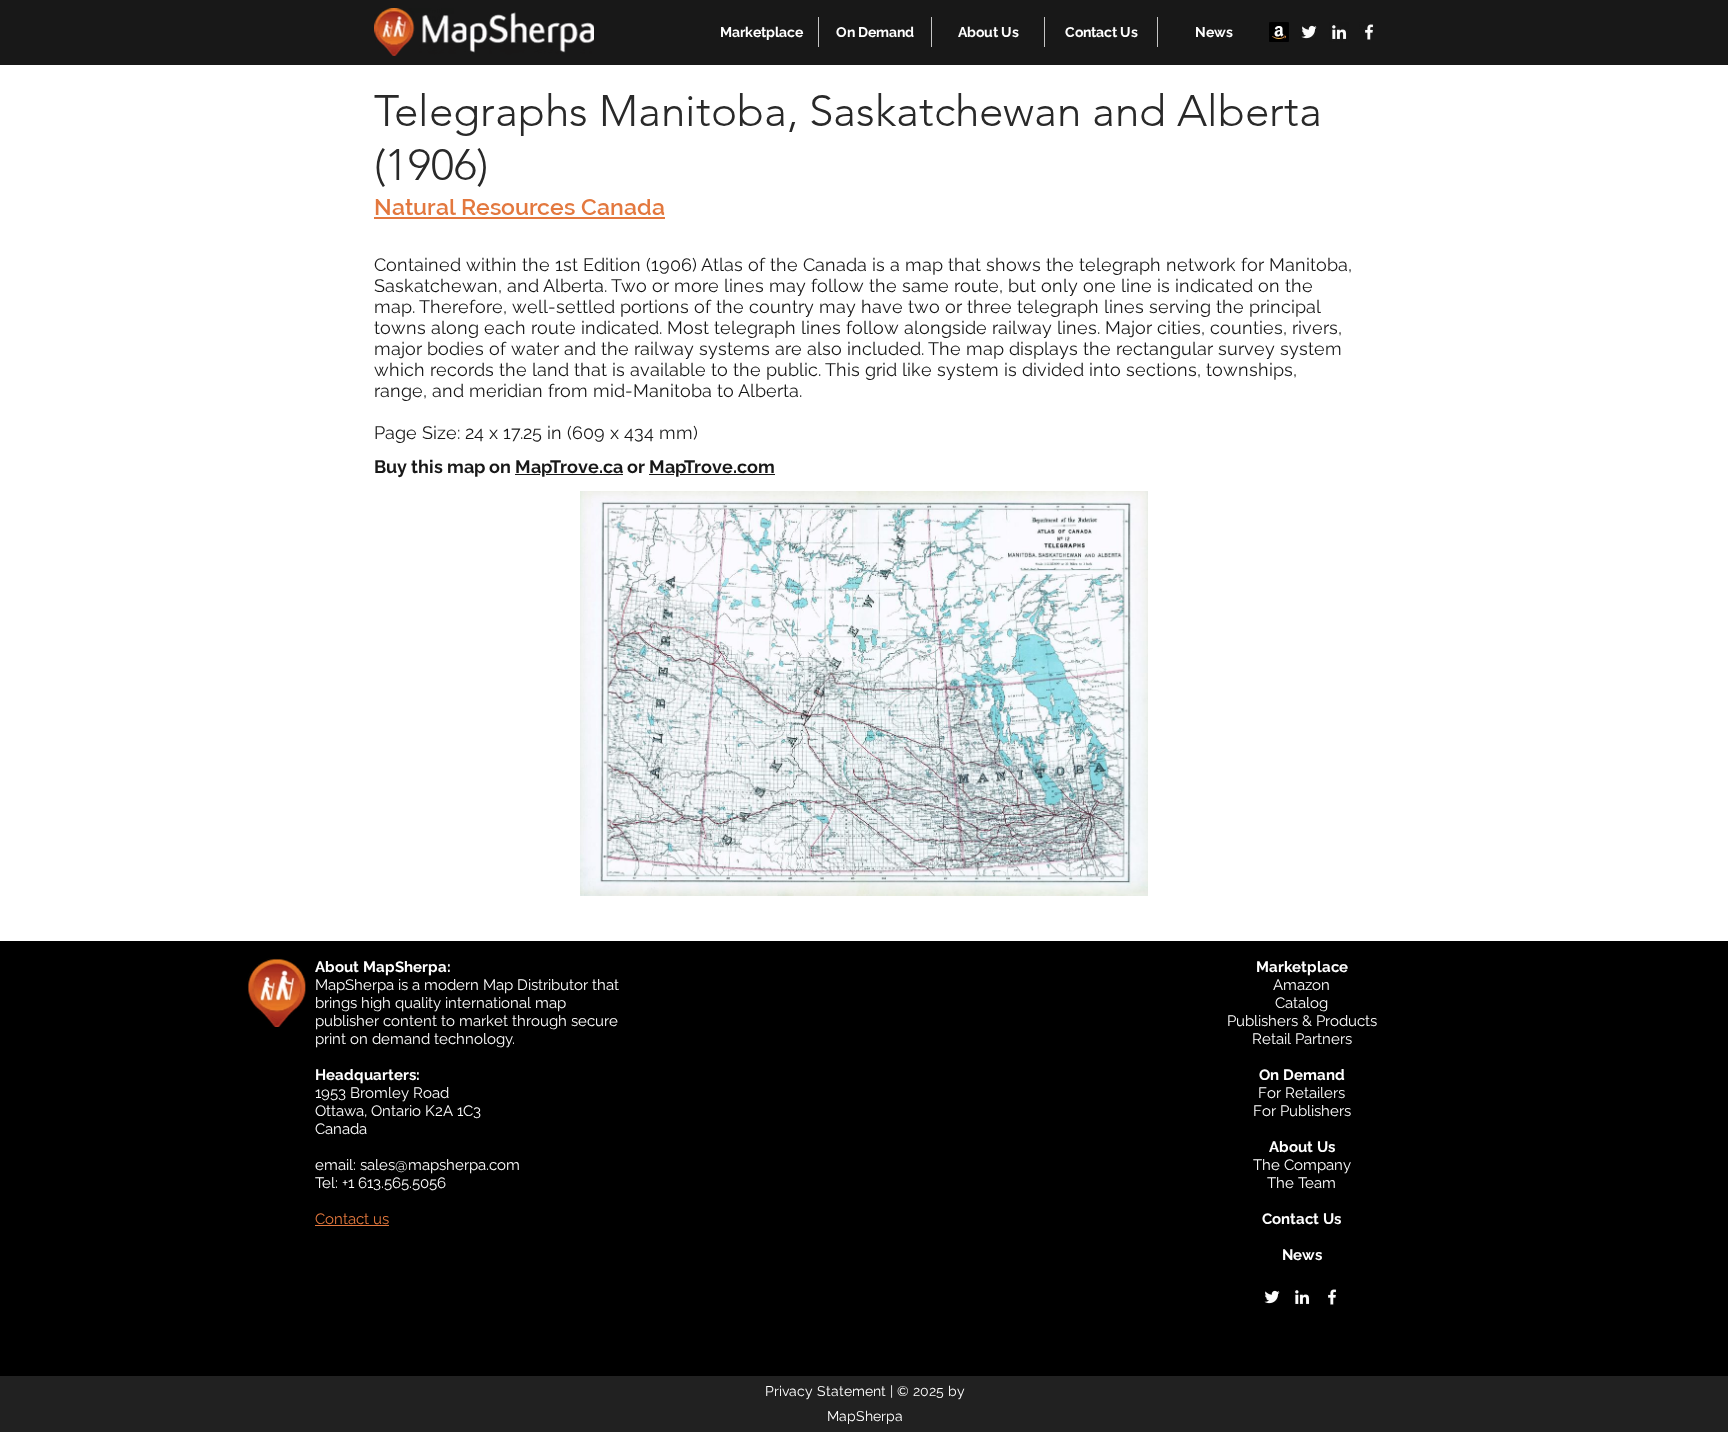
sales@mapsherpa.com (440, 1165)
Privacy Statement (825, 1391)
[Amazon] (1279, 32)
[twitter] (1309, 32)
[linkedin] (1339, 32)
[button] (761, 32)
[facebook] (1369, 32)
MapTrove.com (712, 466)
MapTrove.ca (569, 466)
